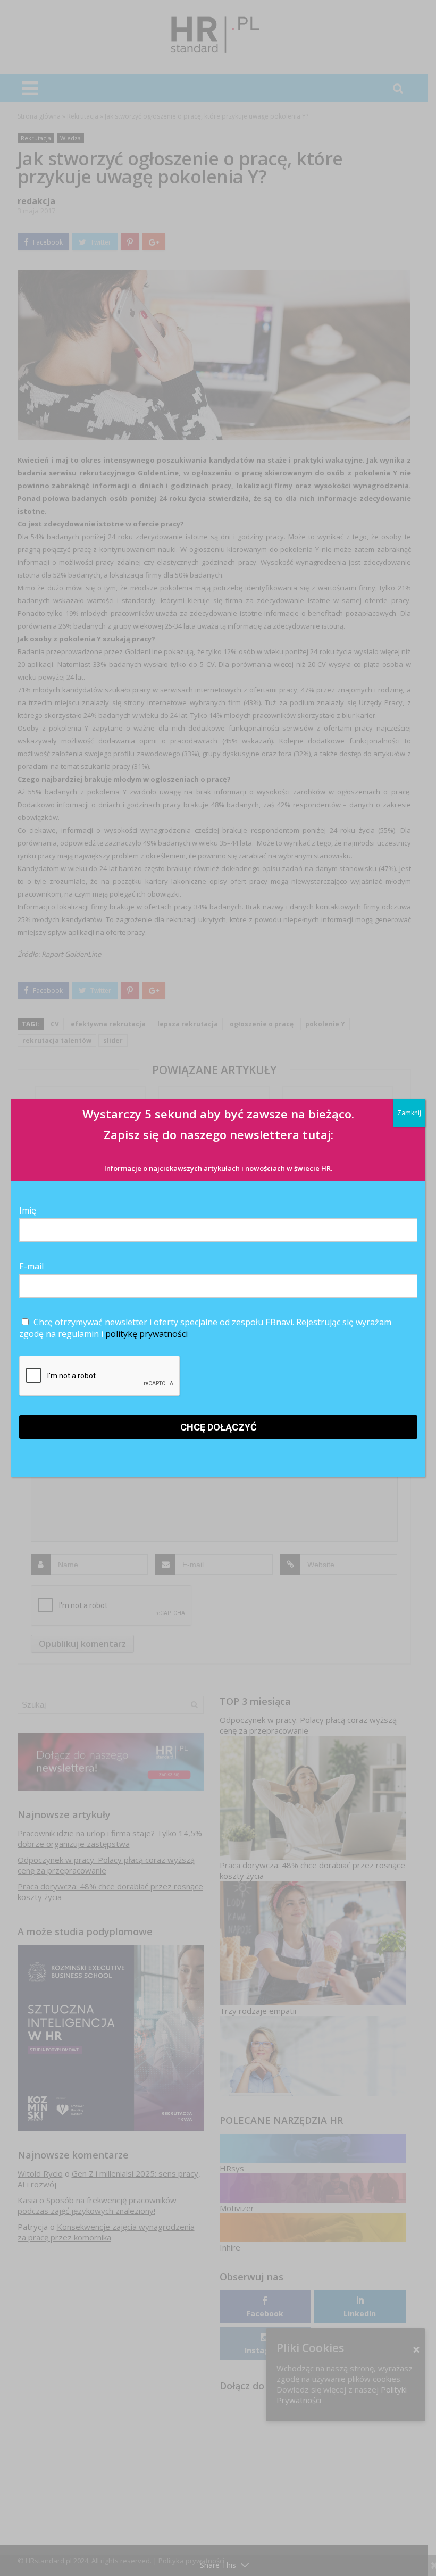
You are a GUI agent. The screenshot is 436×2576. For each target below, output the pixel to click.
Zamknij (409, 1113)
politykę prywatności (146, 1334)
